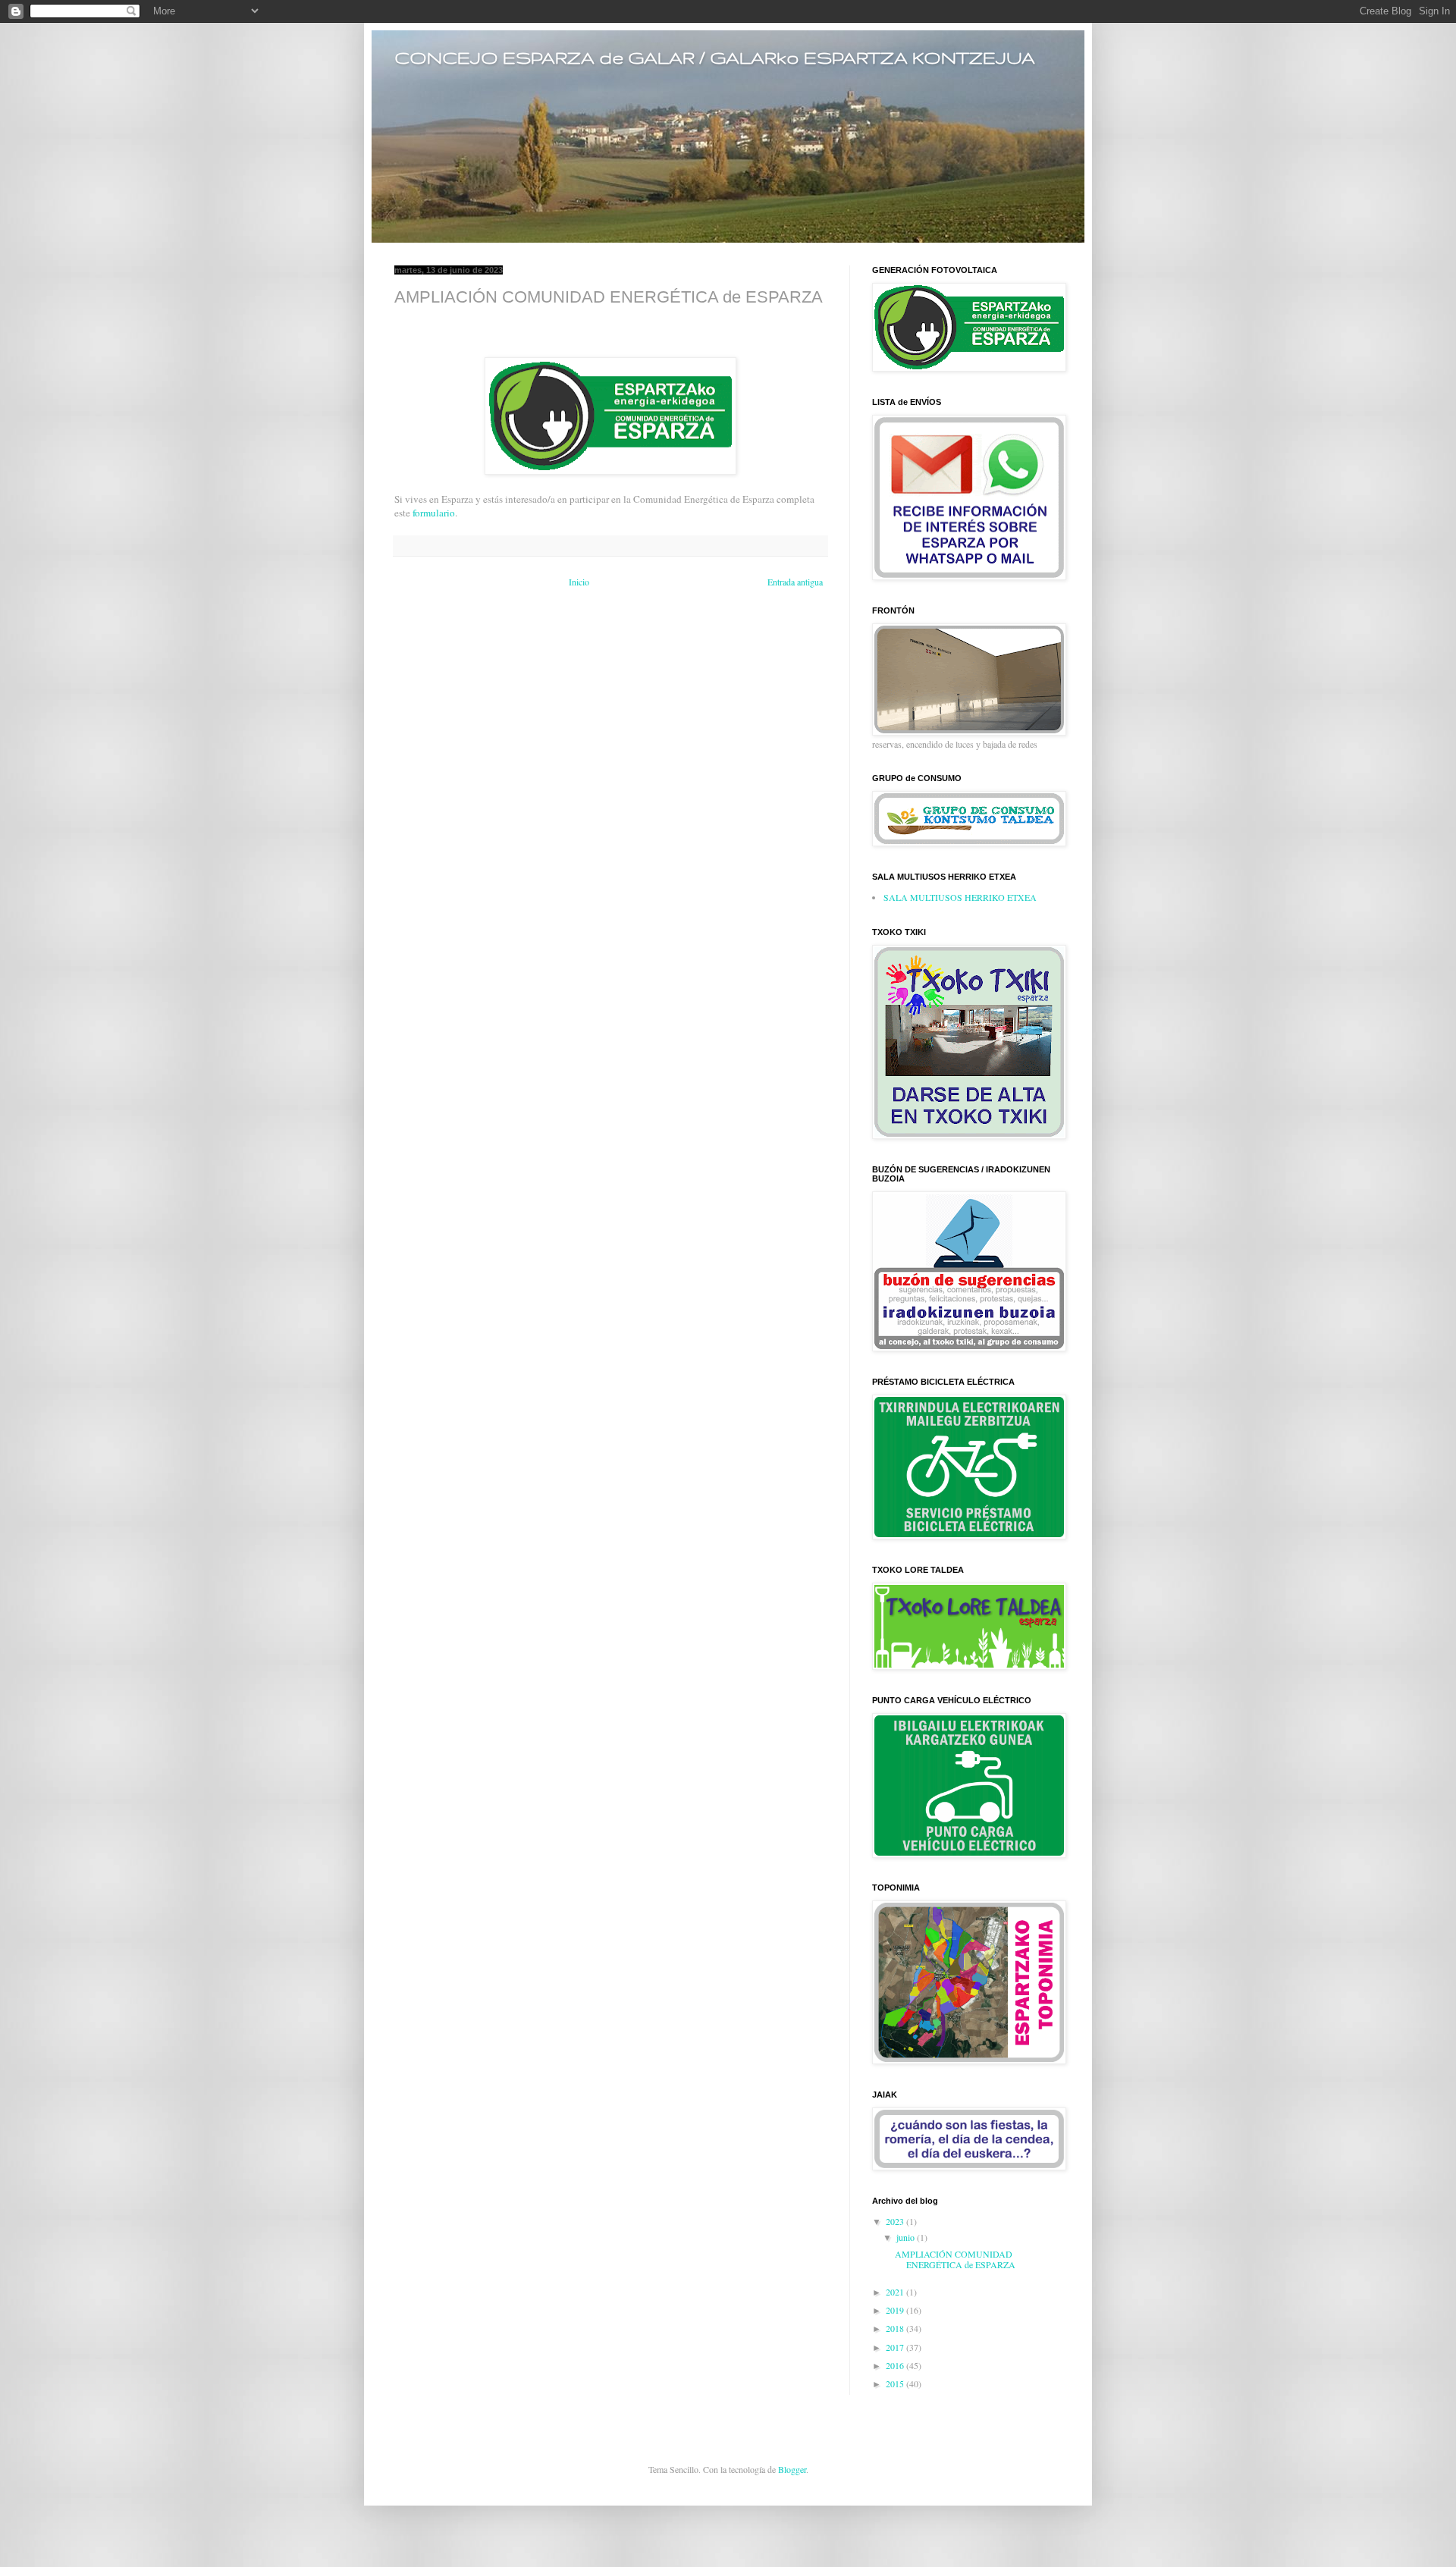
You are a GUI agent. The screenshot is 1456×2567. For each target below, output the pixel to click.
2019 (896, 2310)
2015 (896, 2383)
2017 (896, 2347)
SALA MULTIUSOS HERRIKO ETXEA (960, 897)
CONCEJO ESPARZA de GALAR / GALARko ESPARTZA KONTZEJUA (715, 57)
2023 (896, 2221)
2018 (896, 2328)
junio (907, 2237)
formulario (434, 513)
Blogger (792, 2469)
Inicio (579, 582)
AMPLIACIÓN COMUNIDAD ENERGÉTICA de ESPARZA (955, 2259)
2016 (896, 2365)
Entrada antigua (795, 582)
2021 (896, 2292)
